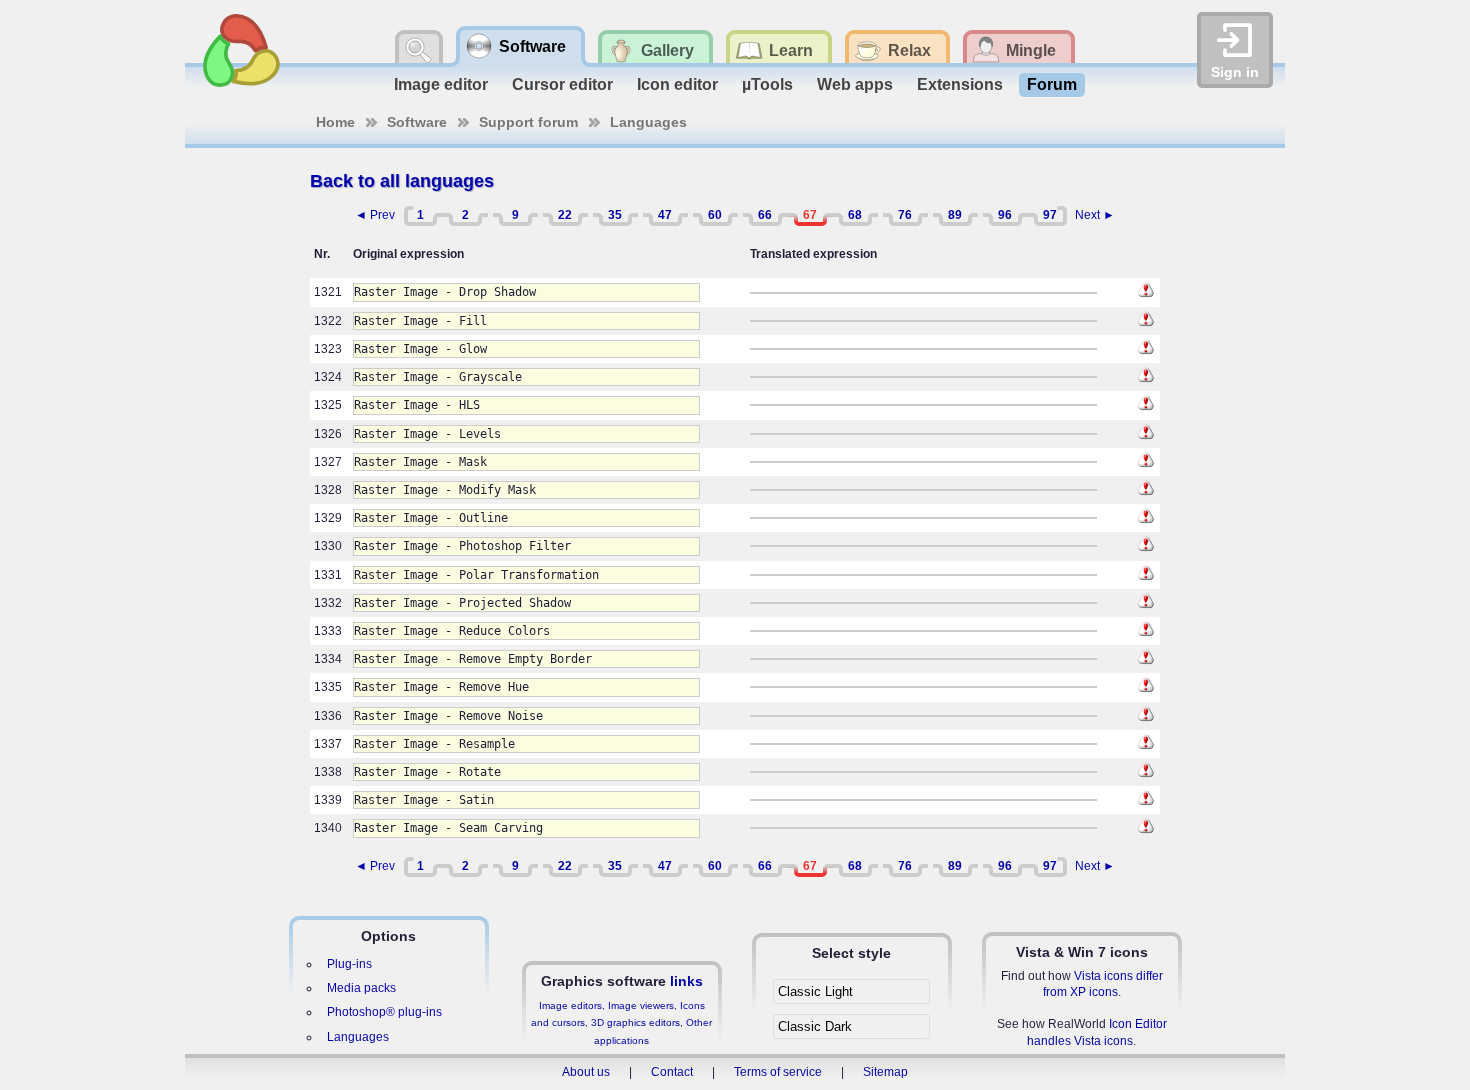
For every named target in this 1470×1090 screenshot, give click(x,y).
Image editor (441, 84)
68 (855, 215)
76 (905, 215)
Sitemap (885, 1072)
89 (955, 215)
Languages (648, 122)
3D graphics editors (635, 1022)
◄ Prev (375, 215)
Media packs (361, 988)
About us (586, 1072)
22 (565, 215)
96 (1005, 215)
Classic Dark (815, 1026)
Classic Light (815, 991)
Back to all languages (402, 181)
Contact (672, 1072)
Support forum (528, 122)
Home (335, 122)
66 (765, 215)
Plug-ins (349, 964)
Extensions (960, 84)
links (686, 981)
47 (665, 215)
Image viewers (641, 1005)
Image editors (570, 1005)
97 (1050, 215)
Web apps (855, 84)
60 (715, 215)
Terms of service (778, 1072)
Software (417, 122)
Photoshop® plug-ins (384, 1012)
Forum (1052, 84)
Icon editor (677, 84)
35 (615, 215)
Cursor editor (562, 84)
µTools (767, 84)
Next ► (1095, 215)
